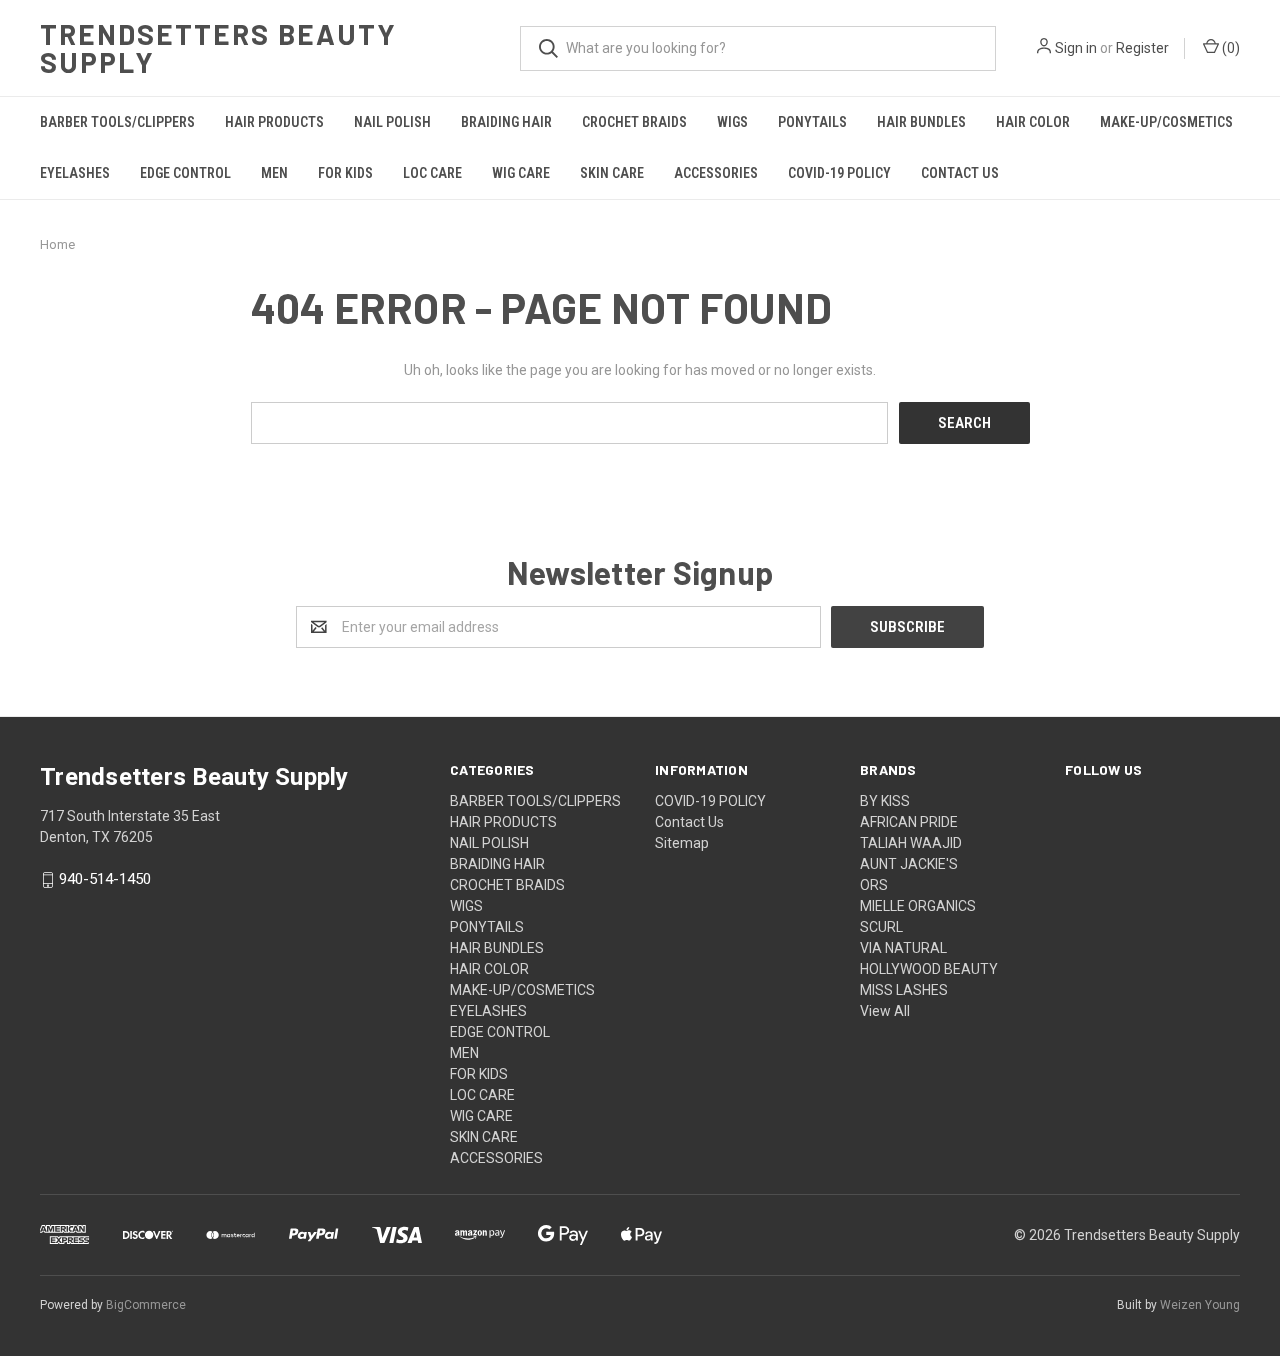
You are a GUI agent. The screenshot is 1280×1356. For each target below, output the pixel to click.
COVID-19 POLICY (839, 173)
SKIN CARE (612, 173)
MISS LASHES (904, 990)
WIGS (732, 122)
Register (1142, 48)
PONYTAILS (812, 122)
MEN (274, 173)
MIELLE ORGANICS (918, 906)
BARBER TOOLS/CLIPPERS (117, 122)
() (1229, 48)
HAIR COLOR (1033, 122)
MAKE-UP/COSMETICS (1166, 122)
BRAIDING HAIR (506, 122)
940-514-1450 (105, 880)
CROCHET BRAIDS (634, 122)
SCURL (881, 927)
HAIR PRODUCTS (274, 122)
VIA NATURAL (903, 948)
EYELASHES (75, 173)
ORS (874, 885)
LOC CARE (432, 173)
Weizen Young (1200, 1305)
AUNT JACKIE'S (909, 864)
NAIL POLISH (392, 122)
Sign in (1076, 48)
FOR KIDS (345, 173)
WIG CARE (521, 173)
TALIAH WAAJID (911, 843)
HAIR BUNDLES (921, 122)
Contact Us (960, 173)
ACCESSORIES (716, 173)
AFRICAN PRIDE (909, 822)
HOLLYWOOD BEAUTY (929, 969)
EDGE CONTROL (185, 173)
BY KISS (885, 801)
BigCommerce (146, 1305)
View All (885, 1011)
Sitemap (682, 843)
